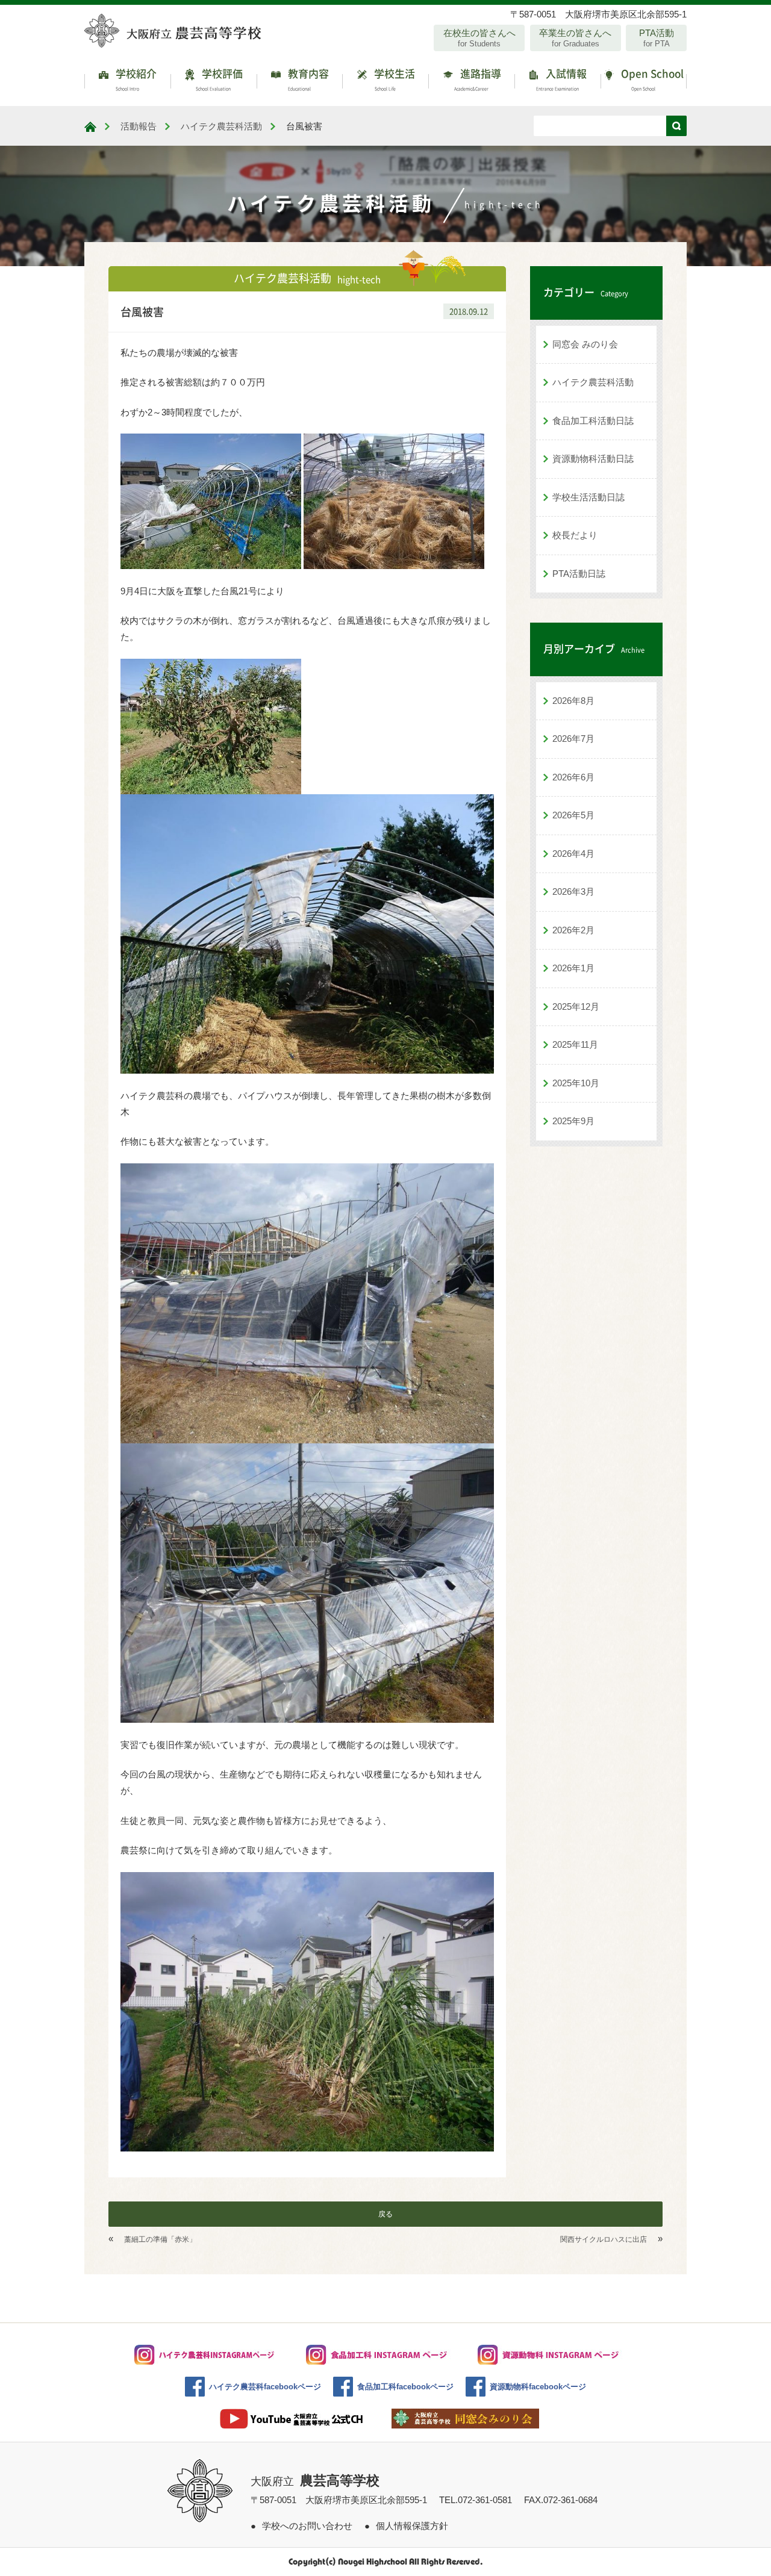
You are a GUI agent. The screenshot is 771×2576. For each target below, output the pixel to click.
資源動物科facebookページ (538, 2387)
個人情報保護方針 (412, 2526)
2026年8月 (573, 701)
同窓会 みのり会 (585, 344)
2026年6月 (573, 777)
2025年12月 (576, 1006)
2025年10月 (576, 1083)
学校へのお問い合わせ (307, 2526)
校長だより (575, 535)
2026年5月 (573, 815)
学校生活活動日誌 (588, 497)
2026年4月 (573, 854)
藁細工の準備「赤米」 (160, 2239)
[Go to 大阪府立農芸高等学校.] (90, 127)
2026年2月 (573, 930)
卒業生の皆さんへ (575, 38)
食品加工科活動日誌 (593, 421)
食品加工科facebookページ (405, 2387)
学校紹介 (135, 79)
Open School (651, 79)
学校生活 (393, 79)
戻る (385, 2214)
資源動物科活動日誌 (593, 459)
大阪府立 (315, 2481)
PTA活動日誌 (579, 574)
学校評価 (219, 79)
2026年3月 (573, 891)
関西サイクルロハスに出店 (604, 2239)
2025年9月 (573, 1121)
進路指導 (478, 79)
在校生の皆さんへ (479, 38)
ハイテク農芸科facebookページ (265, 2387)
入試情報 (562, 79)
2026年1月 (573, 968)
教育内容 (307, 79)
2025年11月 (575, 1044)
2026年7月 (573, 739)
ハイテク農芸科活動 (593, 382)
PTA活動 (657, 38)
